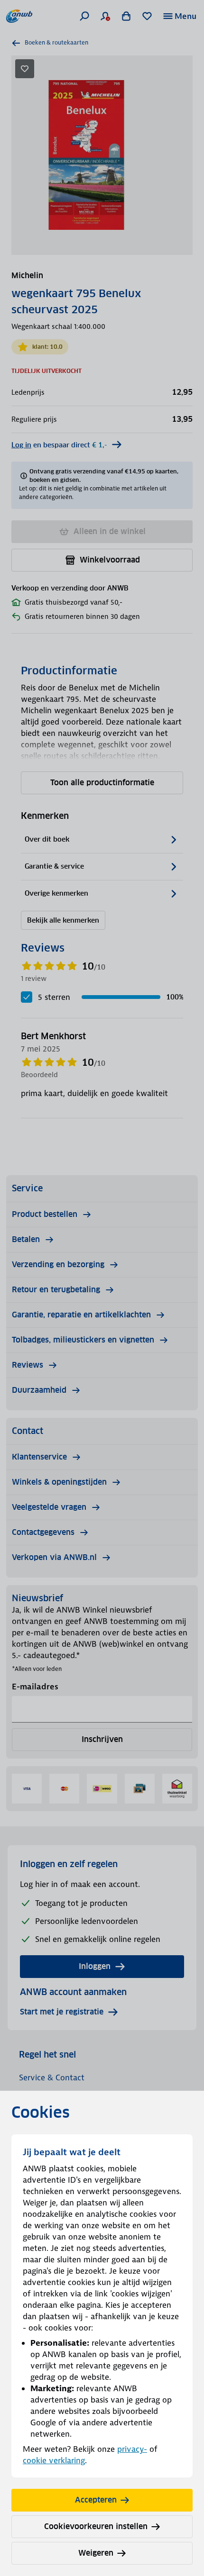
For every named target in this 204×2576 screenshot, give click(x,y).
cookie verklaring (54, 2460)
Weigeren (96, 2553)
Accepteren (96, 2500)
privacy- (132, 2449)
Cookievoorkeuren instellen (96, 2526)
